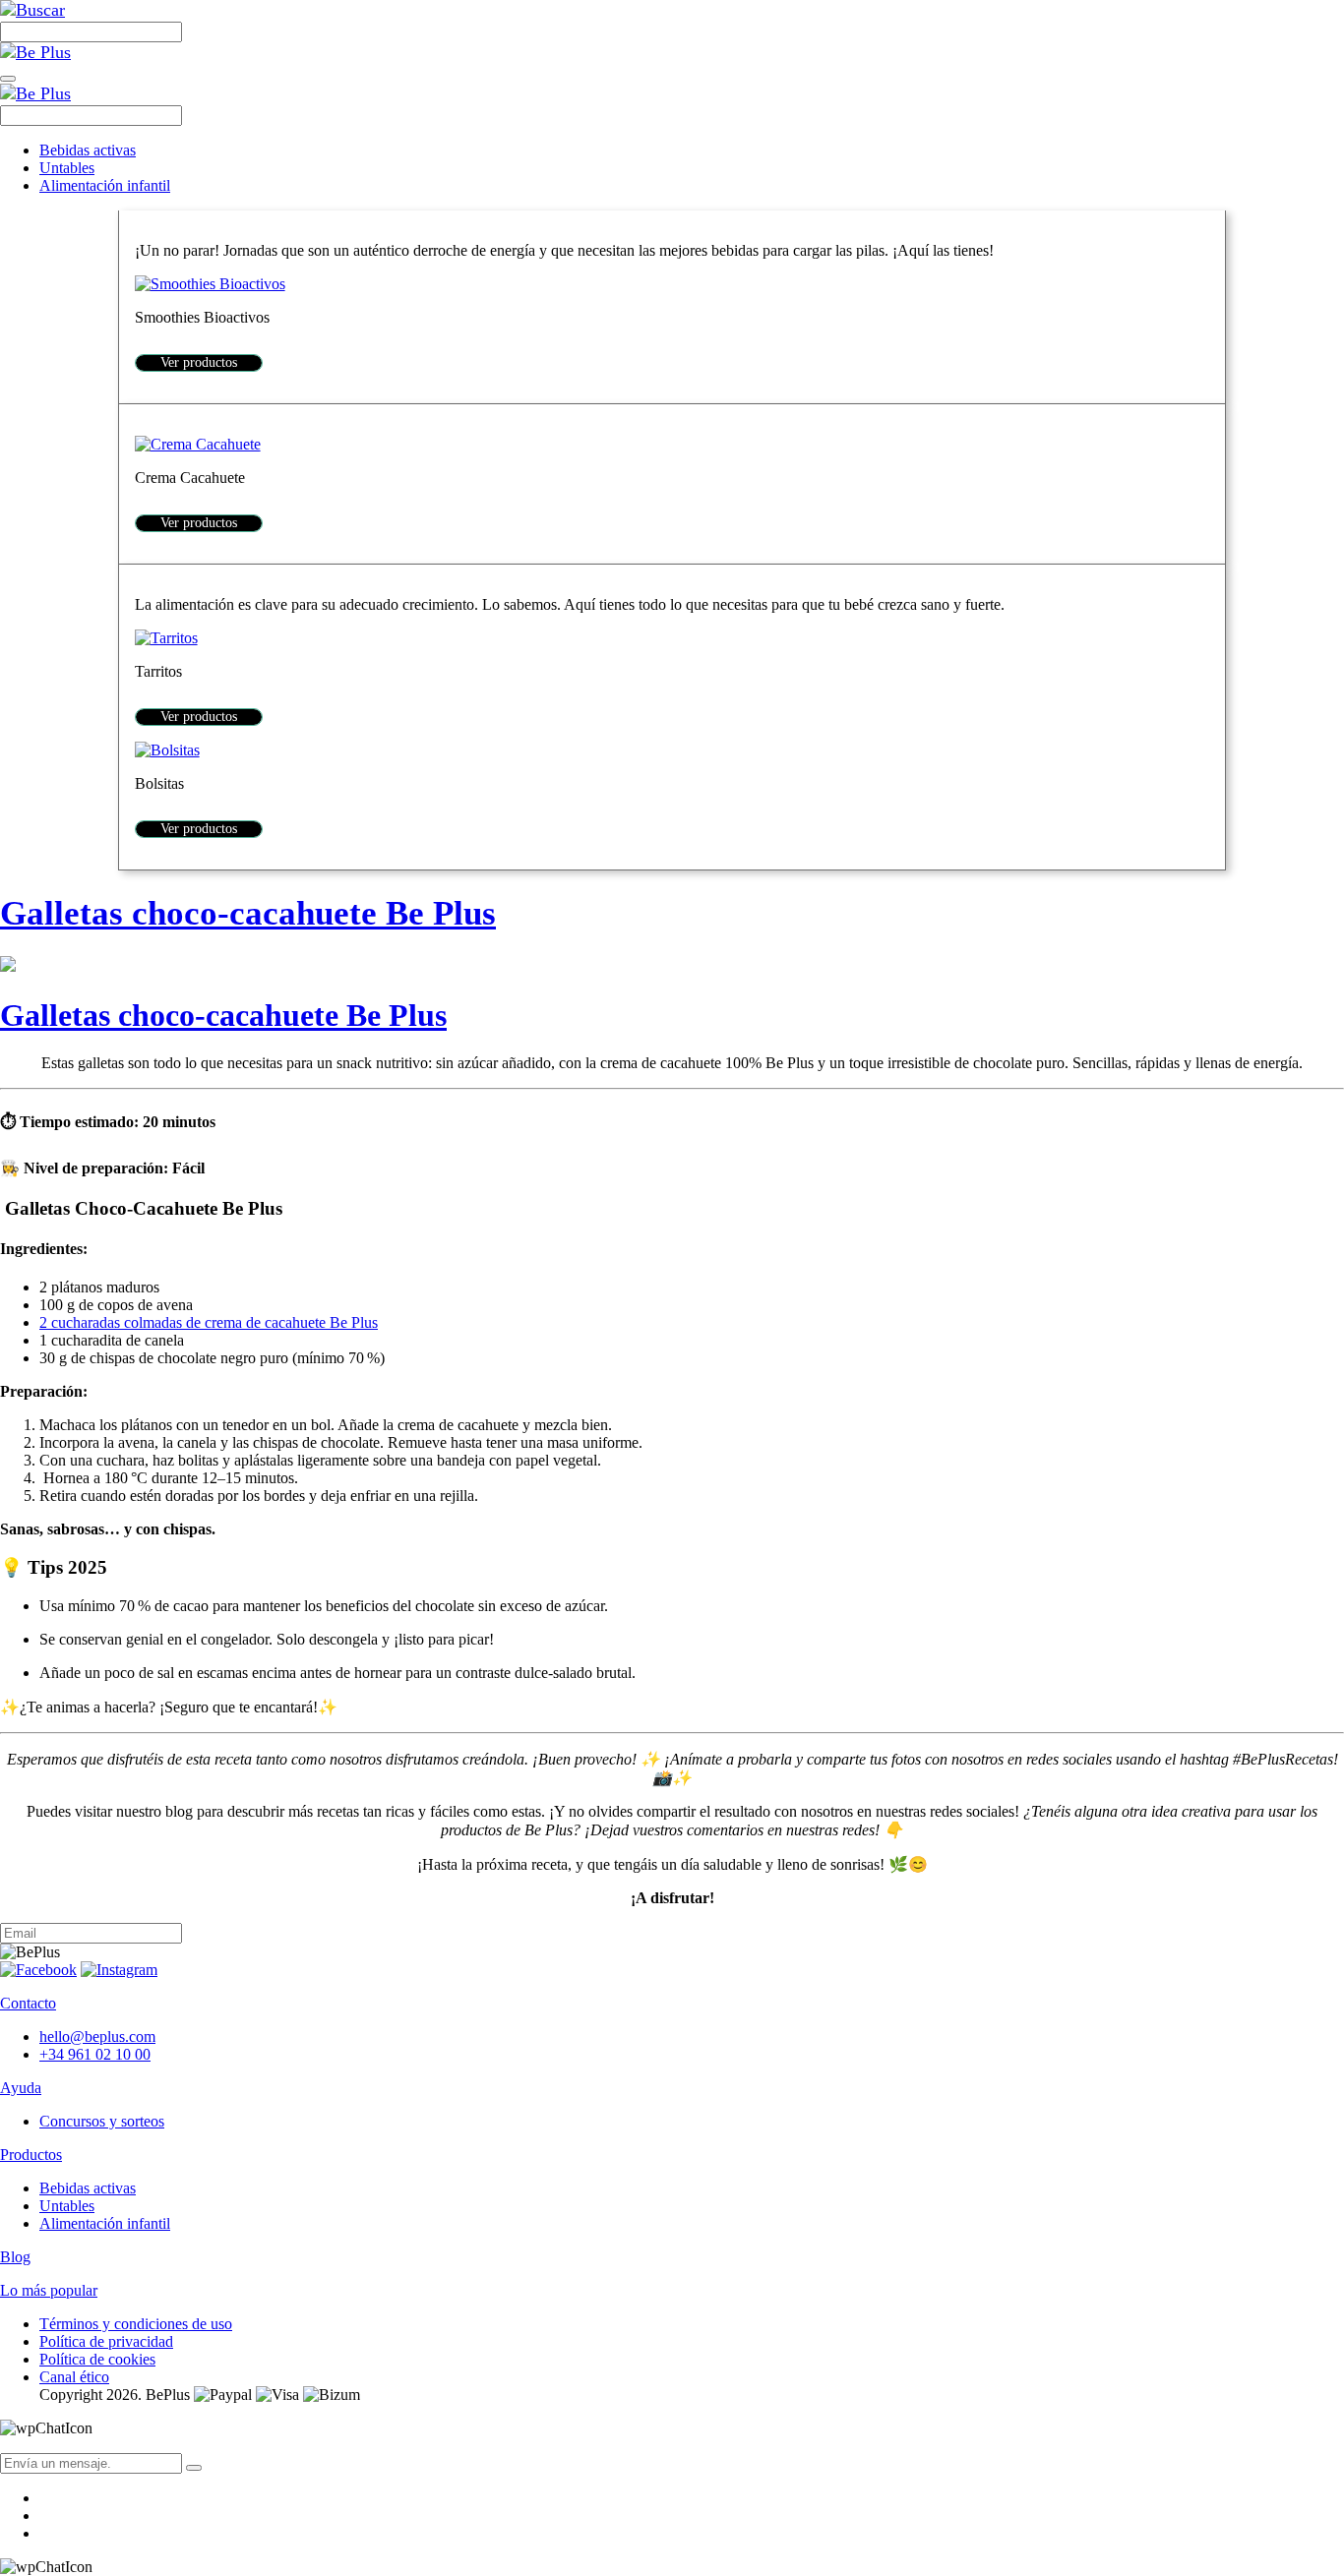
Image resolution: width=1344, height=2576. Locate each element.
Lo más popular (49, 2290)
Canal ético (74, 2377)
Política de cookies (97, 2359)
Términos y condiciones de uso (136, 2324)
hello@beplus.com (97, 2037)
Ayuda (21, 2088)
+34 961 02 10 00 (95, 2054)
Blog (15, 2257)
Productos (31, 2155)
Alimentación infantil (105, 185)
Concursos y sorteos (102, 2121)
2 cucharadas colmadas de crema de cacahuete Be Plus (209, 1322)
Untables (67, 168)
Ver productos (199, 362)
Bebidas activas (88, 150)
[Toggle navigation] (8, 79)
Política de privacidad (106, 2341)
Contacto (28, 2003)
